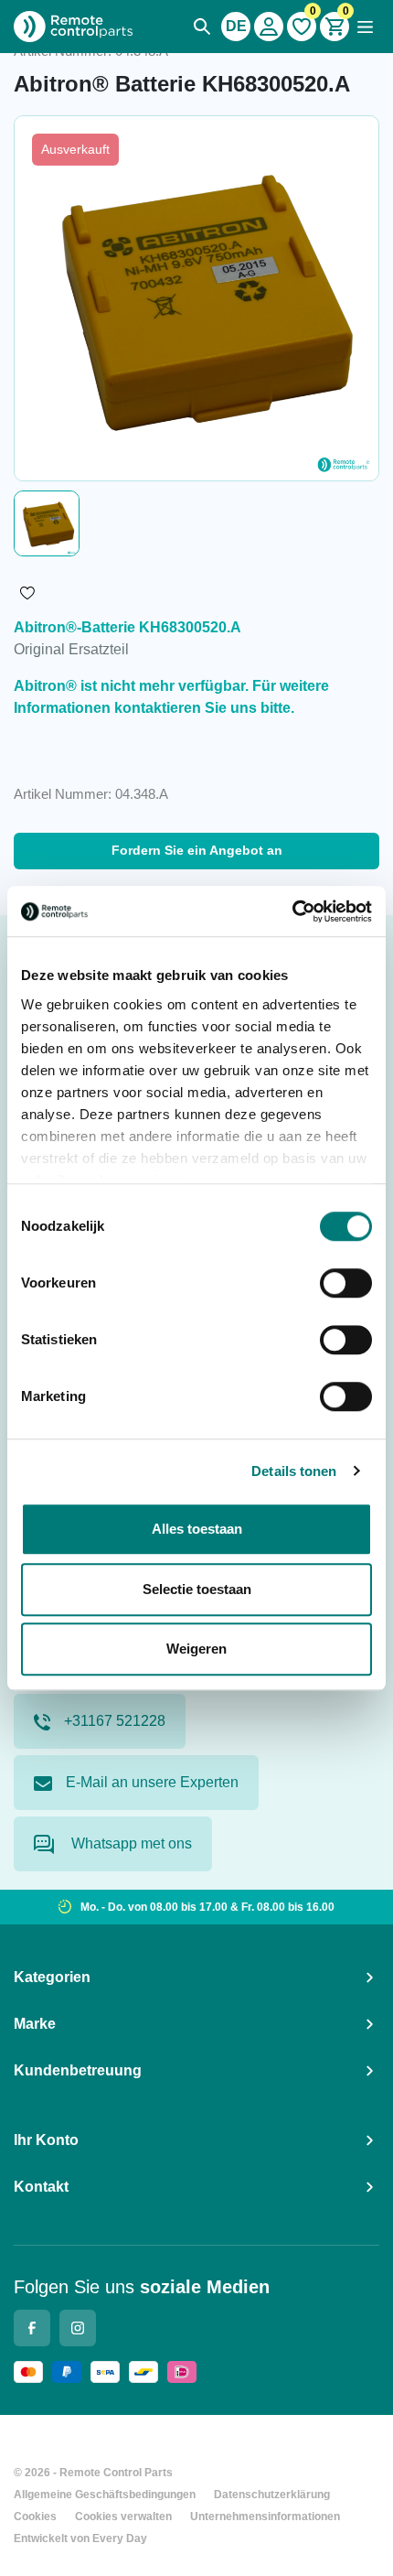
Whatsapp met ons (130, 1843)
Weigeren (196, 1649)
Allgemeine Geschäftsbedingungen (105, 2495)
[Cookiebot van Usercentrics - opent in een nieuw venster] (292, 911)
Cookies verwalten (123, 2517)
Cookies (35, 2517)
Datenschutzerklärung (272, 2495)
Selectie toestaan (197, 1589)
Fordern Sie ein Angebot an (197, 850)
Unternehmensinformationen (265, 2517)
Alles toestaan (197, 1529)
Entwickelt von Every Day (80, 2538)
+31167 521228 (115, 1721)
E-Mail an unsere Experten (152, 1782)
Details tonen (294, 1471)
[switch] (346, 1283)
